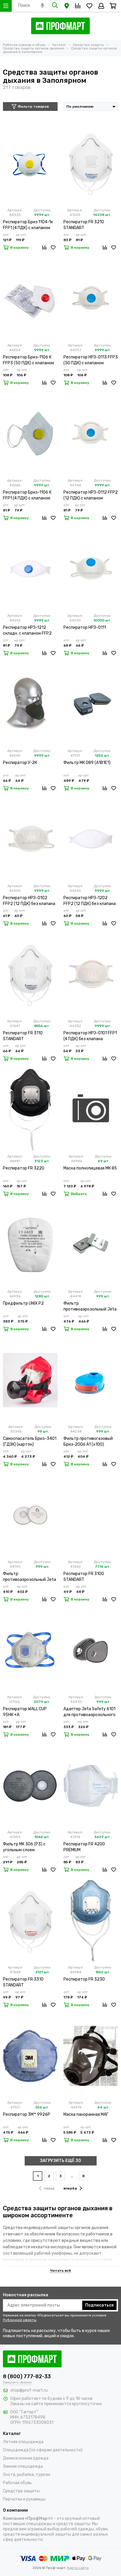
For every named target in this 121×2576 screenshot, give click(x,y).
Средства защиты (21, 2491)
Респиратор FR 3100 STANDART (84, 1577)
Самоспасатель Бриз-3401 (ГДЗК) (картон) (30, 1441)
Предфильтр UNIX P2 (23, 1303)
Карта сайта (78, 2568)
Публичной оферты (20, 2320)
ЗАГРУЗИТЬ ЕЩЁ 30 (60, 2161)
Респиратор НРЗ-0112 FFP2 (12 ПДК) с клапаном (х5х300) (91, 496)
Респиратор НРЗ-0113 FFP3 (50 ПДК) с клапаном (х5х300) (91, 360)
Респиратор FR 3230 (84, 1979)
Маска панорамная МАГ (86, 2114)
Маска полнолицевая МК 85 (90, 1168)
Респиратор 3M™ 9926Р (27, 2114)
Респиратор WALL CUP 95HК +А (25, 1712)
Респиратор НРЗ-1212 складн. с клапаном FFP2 (27, 630)
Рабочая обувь (17, 2483)
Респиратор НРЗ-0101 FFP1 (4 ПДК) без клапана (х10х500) (90, 1036)
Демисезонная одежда (26, 2458)
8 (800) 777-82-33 (27, 2376)
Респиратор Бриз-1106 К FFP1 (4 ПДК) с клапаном (27, 495)
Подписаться (99, 2305)
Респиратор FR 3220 (24, 1168)
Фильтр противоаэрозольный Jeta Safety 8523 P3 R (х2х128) (90, 1307)
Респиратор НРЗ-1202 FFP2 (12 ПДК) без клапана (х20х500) (90, 901)
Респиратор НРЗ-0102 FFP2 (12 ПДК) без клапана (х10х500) (29, 901)
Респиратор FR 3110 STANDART (23, 1036)
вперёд (70, 2188)
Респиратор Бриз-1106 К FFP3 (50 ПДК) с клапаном (28, 360)
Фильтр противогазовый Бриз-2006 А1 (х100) (88, 1441)
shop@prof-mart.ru (29, 2390)
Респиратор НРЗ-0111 (85, 627)
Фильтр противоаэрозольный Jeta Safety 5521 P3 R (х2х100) (30, 1577)
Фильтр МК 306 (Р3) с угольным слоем (24, 1847)
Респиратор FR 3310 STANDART (23, 1982)
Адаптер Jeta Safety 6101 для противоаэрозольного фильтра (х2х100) (89, 1712)
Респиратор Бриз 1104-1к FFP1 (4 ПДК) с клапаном (28, 225)
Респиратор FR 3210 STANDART (84, 225)
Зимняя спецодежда (23, 2466)
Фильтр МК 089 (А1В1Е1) (87, 763)
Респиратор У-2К (20, 763)
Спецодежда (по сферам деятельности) (43, 2450)
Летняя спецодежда (23, 2442)
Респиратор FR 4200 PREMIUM (84, 1847)
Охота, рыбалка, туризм (27, 2475)
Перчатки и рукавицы (24, 2499)
